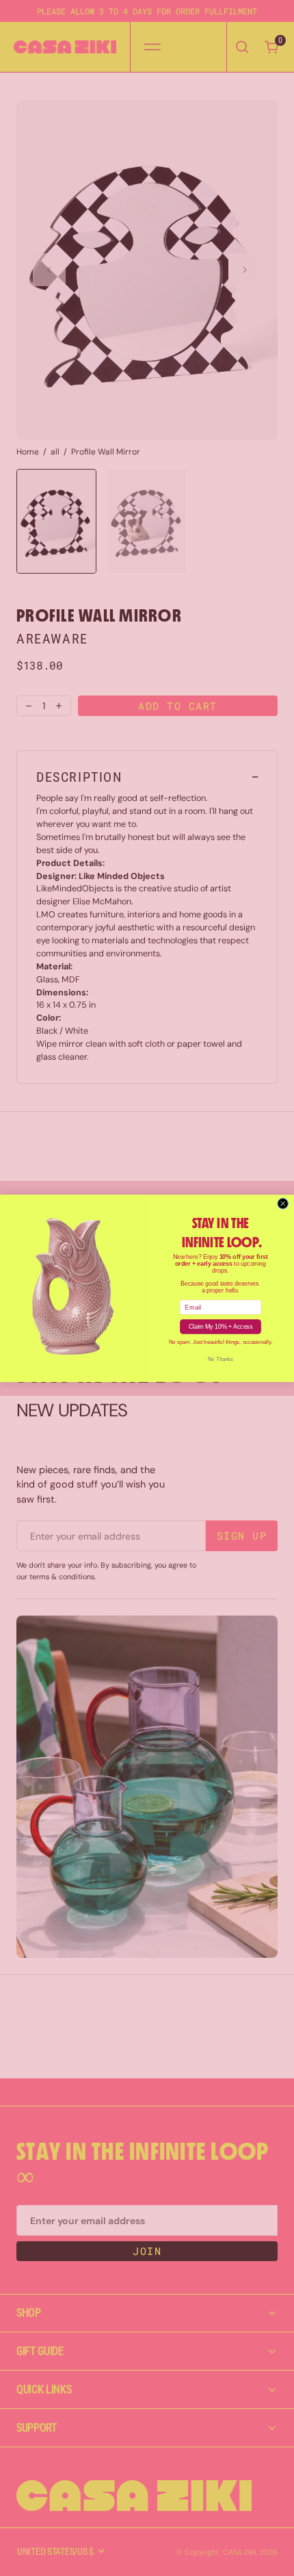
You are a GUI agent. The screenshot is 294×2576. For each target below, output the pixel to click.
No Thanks (220, 1359)
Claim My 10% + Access (220, 1326)
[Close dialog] (283, 1203)
